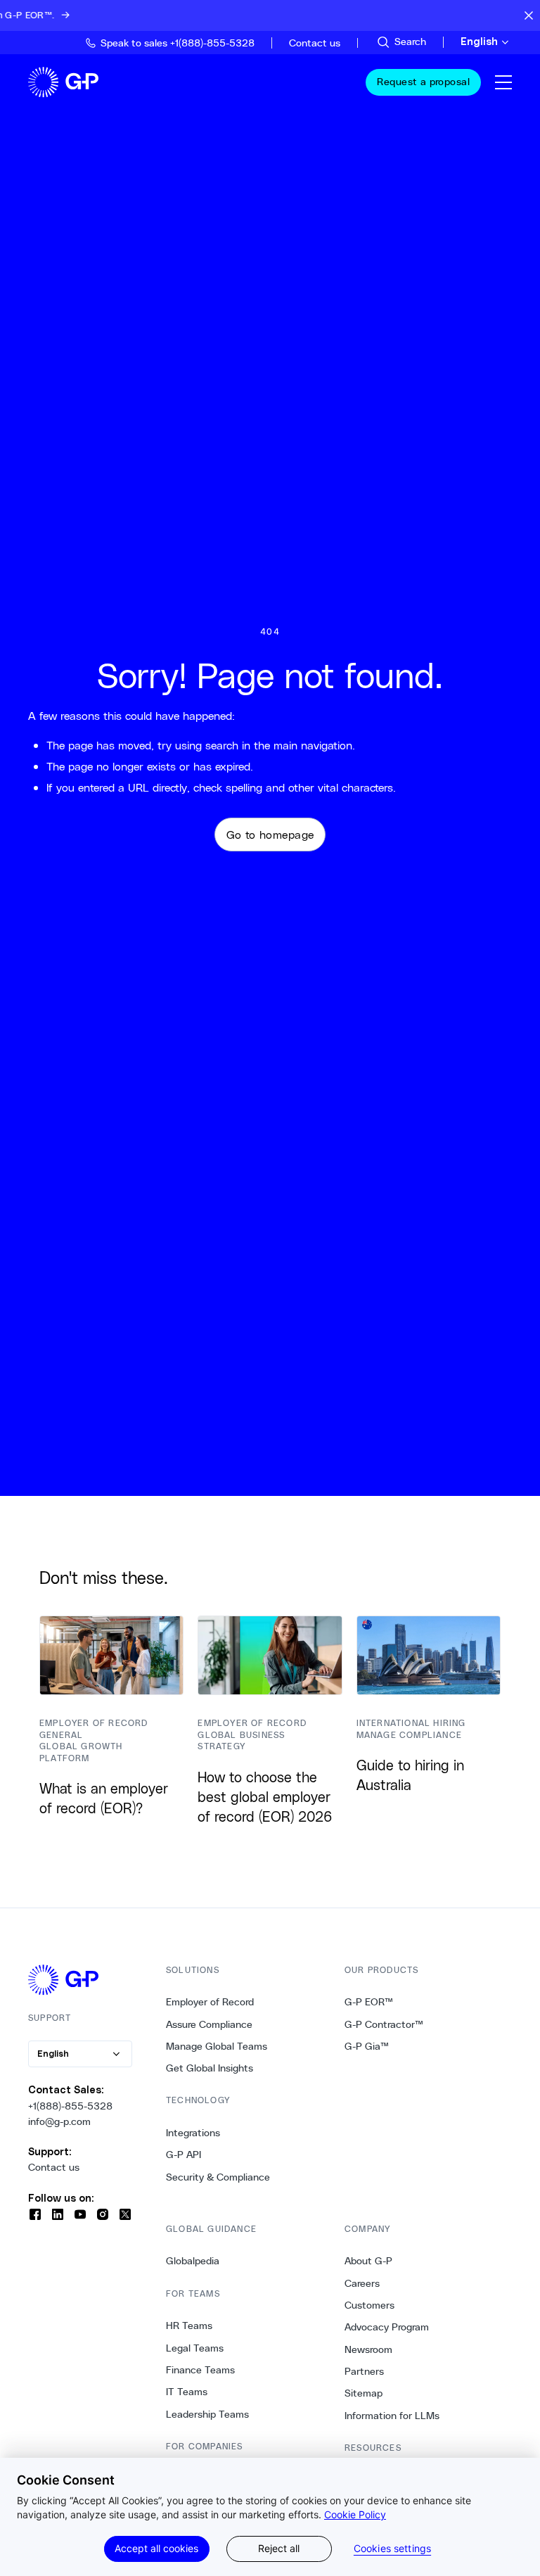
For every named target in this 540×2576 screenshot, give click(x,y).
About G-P (368, 2261)
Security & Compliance (218, 2177)
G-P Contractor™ (384, 2024)
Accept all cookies (156, 2548)
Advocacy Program (387, 2327)
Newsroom (368, 2349)
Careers (362, 2283)
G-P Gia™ (367, 2046)
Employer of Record (210, 2002)
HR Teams (189, 2326)
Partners (364, 2371)
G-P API (184, 2155)
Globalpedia (193, 2261)
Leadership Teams (207, 2414)
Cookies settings (392, 2549)
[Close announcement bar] (529, 15)
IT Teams (187, 2392)
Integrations (193, 2133)
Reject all (279, 2548)
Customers (369, 2305)
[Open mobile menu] (503, 82)
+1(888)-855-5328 (70, 2106)
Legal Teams (195, 2348)
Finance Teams (200, 2370)
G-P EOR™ (369, 2002)
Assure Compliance (209, 2024)
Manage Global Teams (217, 2046)
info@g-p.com (59, 2121)
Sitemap (364, 2393)
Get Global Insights (210, 2068)
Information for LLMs (392, 2416)
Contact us (54, 2167)
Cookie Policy (355, 2514)
